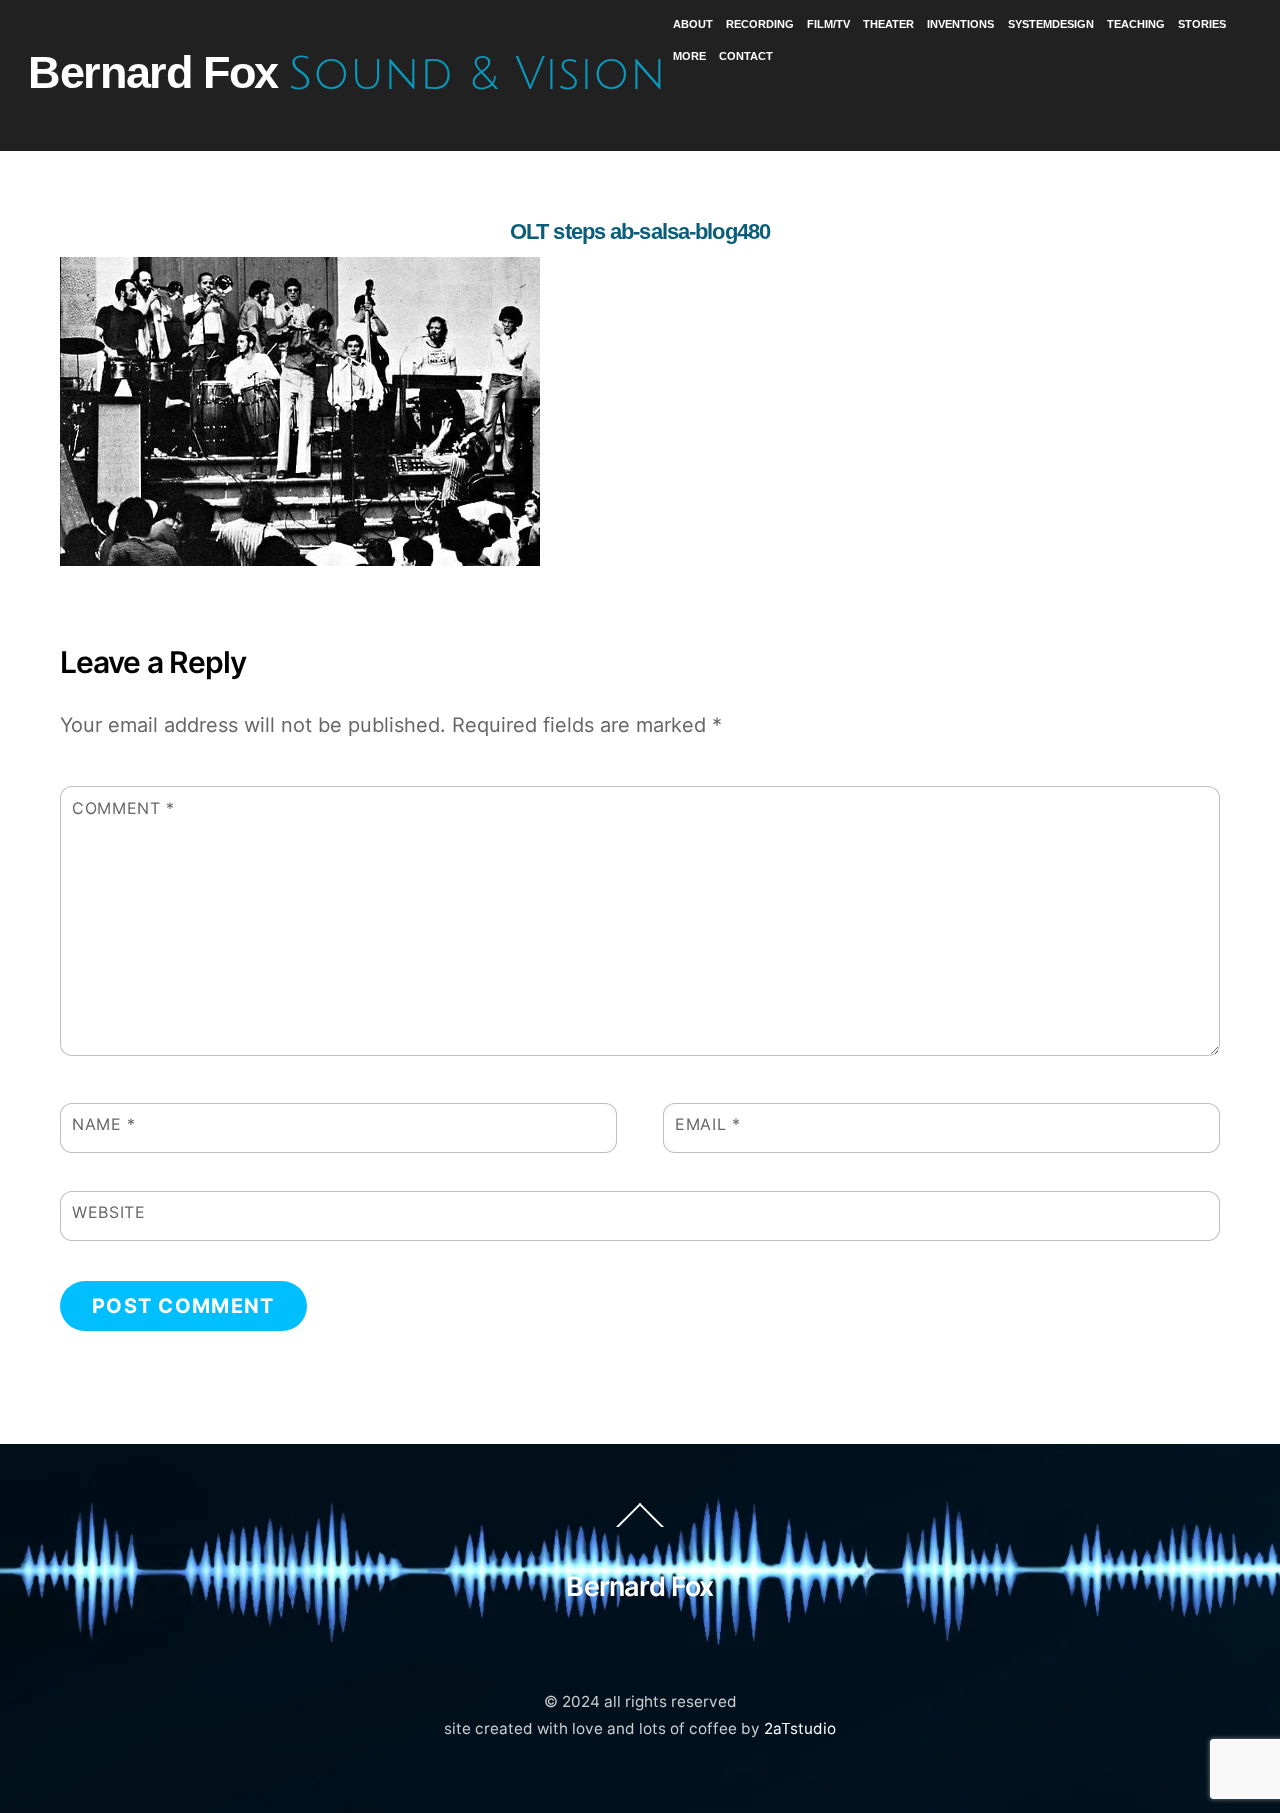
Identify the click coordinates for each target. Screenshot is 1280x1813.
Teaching (1136, 24)
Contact (746, 56)
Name (104, 1124)
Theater (888, 24)
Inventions (960, 24)
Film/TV (828, 24)
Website (108, 1212)
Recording (760, 24)
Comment (123, 808)
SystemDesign (1051, 24)
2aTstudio (800, 1728)
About (693, 24)
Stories (1202, 24)
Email (707, 1124)
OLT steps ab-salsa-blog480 (640, 231)
